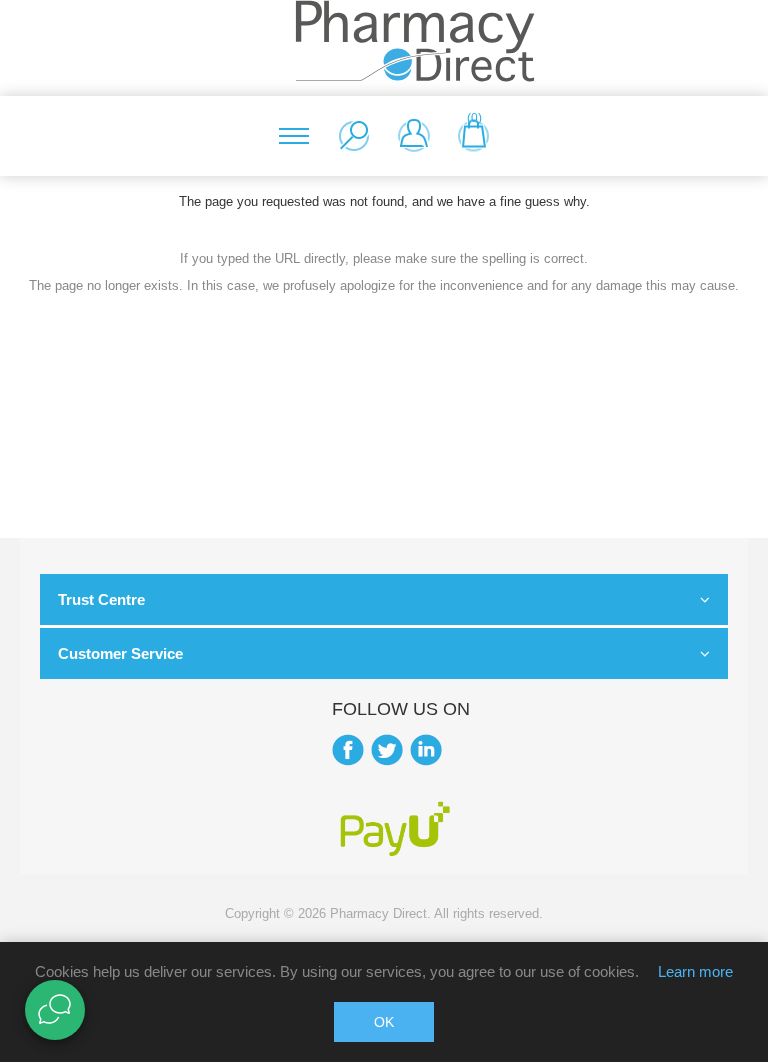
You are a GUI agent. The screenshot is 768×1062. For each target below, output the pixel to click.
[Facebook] (348, 750)
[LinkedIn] (426, 750)
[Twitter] (387, 750)
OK (384, 1022)
